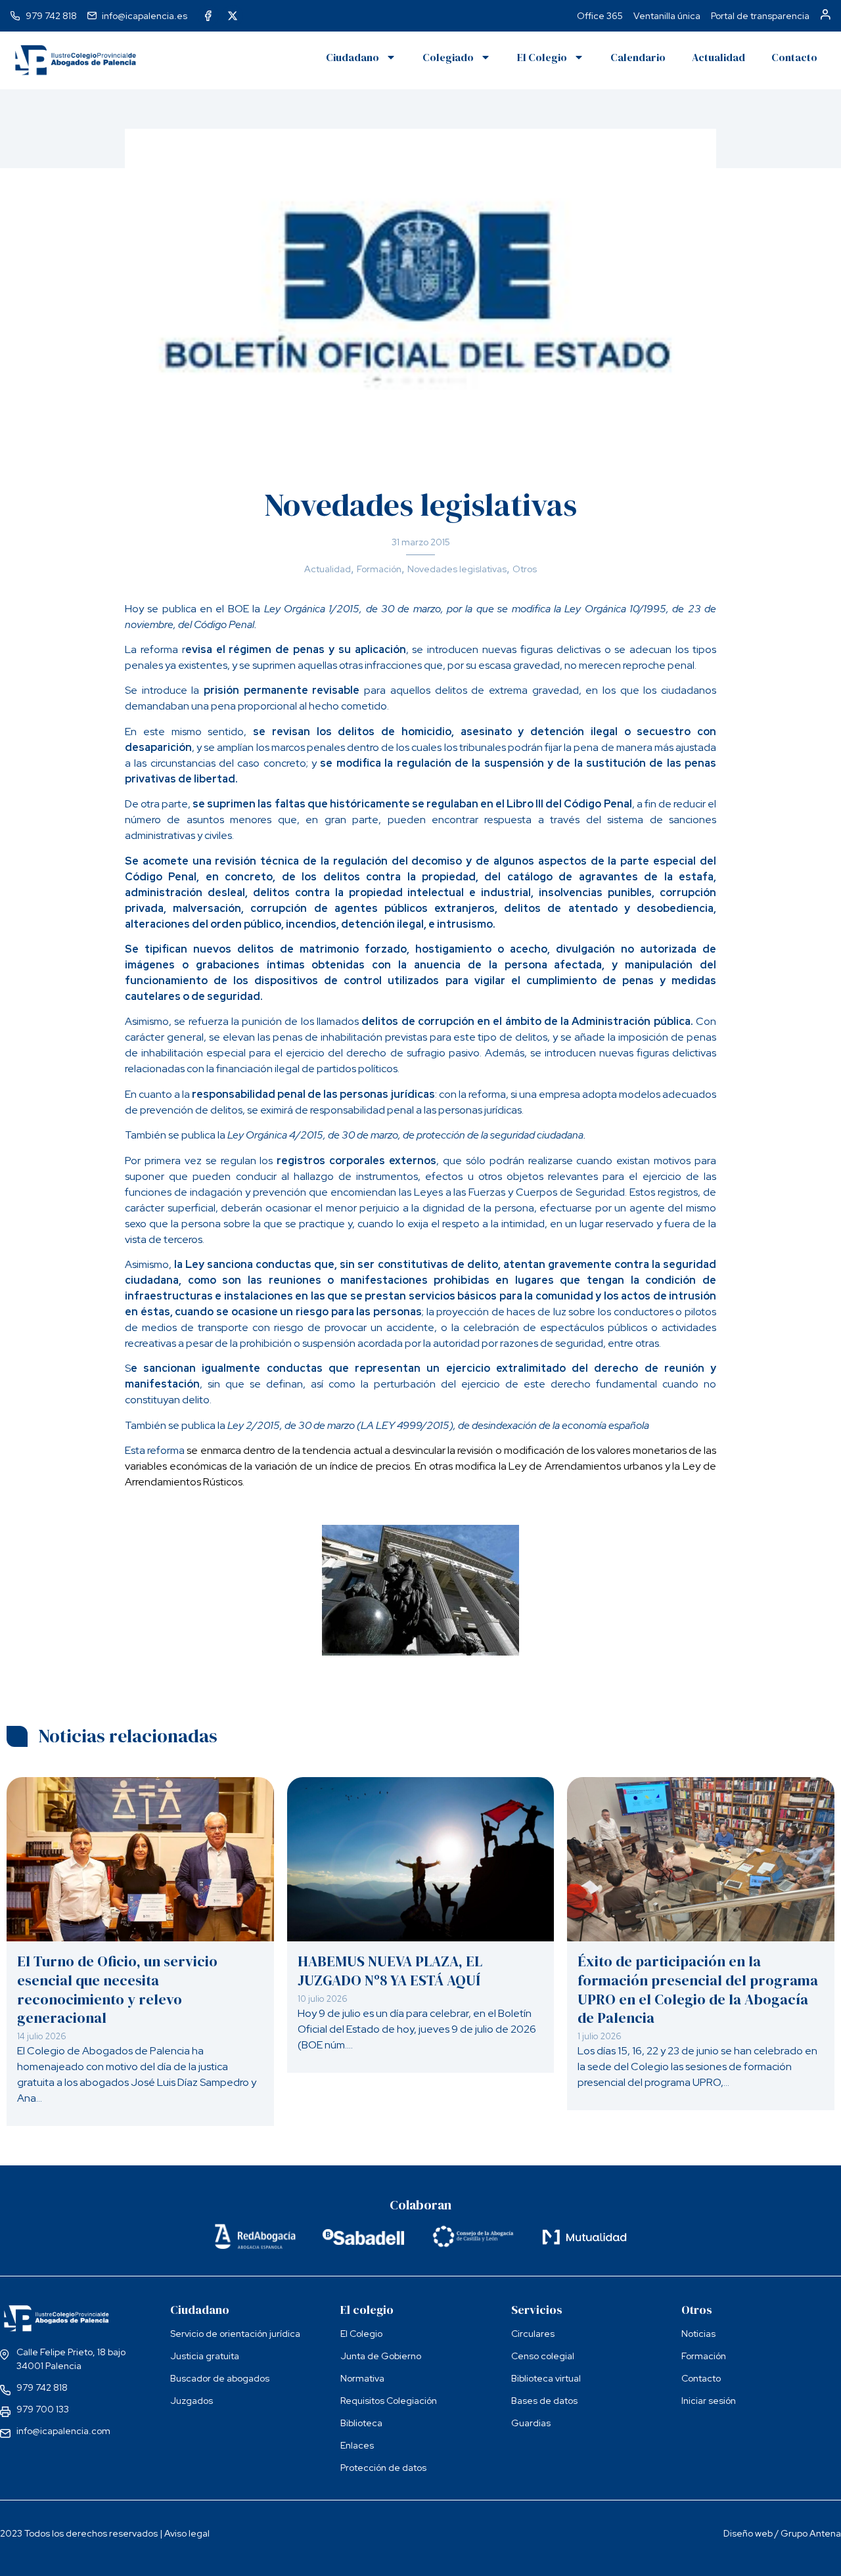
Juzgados (192, 2401)
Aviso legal (187, 2533)
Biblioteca (361, 2423)
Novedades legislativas (457, 569)
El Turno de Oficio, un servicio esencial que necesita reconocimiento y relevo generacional (117, 1989)
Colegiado (448, 57)
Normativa (362, 2378)
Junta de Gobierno (381, 2356)
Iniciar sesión (709, 2401)
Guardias (531, 2423)
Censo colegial (543, 2356)
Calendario (638, 57)
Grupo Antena (811, 2533)
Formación (379, 569)
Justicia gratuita (205, 2356)
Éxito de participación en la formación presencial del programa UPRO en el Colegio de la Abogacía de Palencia (698, 1989)
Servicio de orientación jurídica (235, 2334)
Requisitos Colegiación (389, 2401)
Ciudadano (352, 57)
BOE (240, 609)
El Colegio (542, 57)
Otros (525, 569)
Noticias (698, 2334)
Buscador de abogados (220, 2378)
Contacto (794, 57)
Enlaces (357, 2445)
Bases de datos (544, 2401)
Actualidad (718, 57)
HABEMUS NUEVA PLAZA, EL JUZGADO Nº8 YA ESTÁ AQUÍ (390, 1971)
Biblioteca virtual (546, 2378)
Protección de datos (383, 2468)
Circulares (533, 2334)
